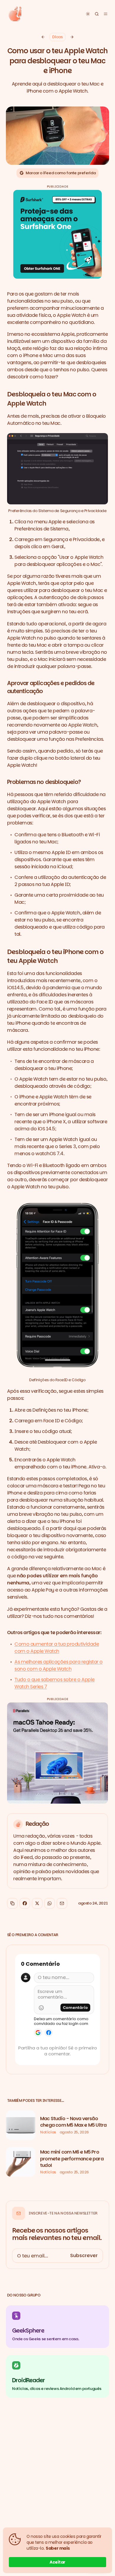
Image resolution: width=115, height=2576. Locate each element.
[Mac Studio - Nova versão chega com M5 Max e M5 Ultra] (57, 2125)
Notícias (48, 2132)
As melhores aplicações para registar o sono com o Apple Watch (59, 1665)
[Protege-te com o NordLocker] (43, 37)
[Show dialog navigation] (106, 14)
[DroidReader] (57, 2376)
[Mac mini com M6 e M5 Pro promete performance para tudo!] (57, 2162)
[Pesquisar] (97, 14)
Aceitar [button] (57, 2562)
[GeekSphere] (57, 2327)
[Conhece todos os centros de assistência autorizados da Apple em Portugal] (72, 37)
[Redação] (57, 1851)
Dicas (57, 37)
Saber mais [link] (58, 2548)
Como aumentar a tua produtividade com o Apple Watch (57, 1648)
